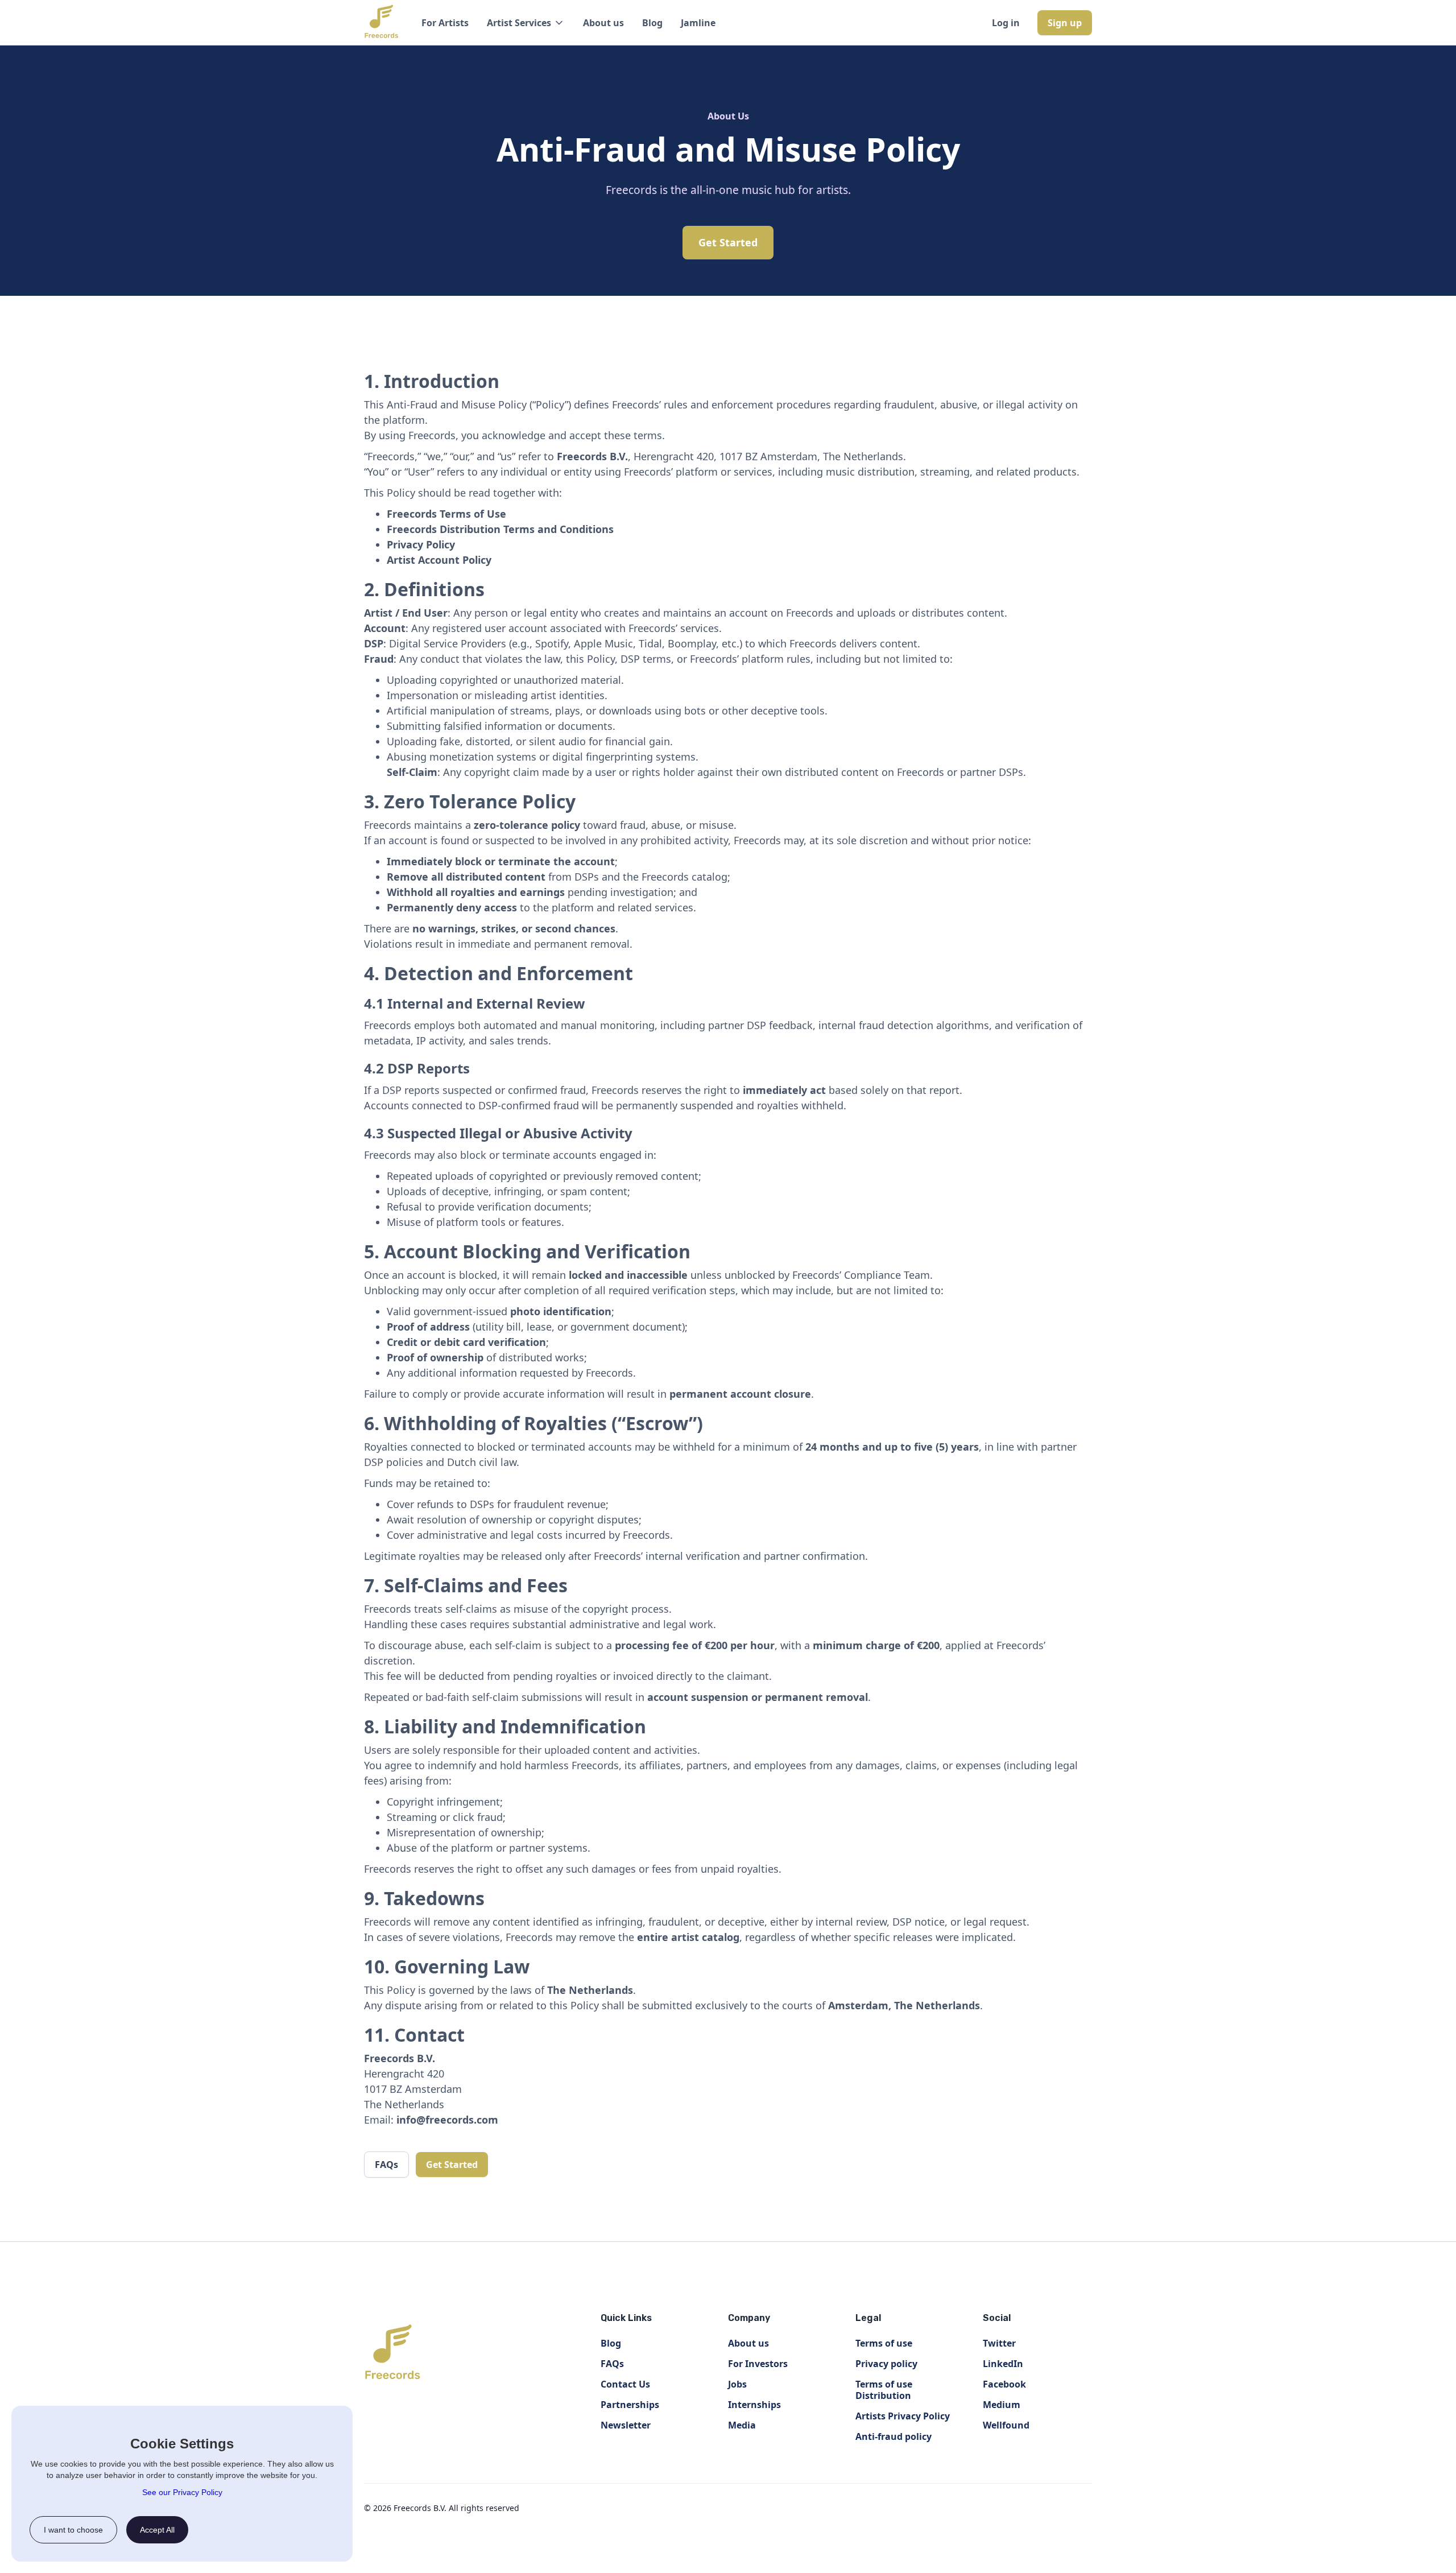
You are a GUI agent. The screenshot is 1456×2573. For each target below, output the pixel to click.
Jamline (698, 23)
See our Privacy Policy (182, 2492)
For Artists (445, 23)
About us (603, 23)
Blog (652, 23)
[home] (381, 23)
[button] (526, 23)
